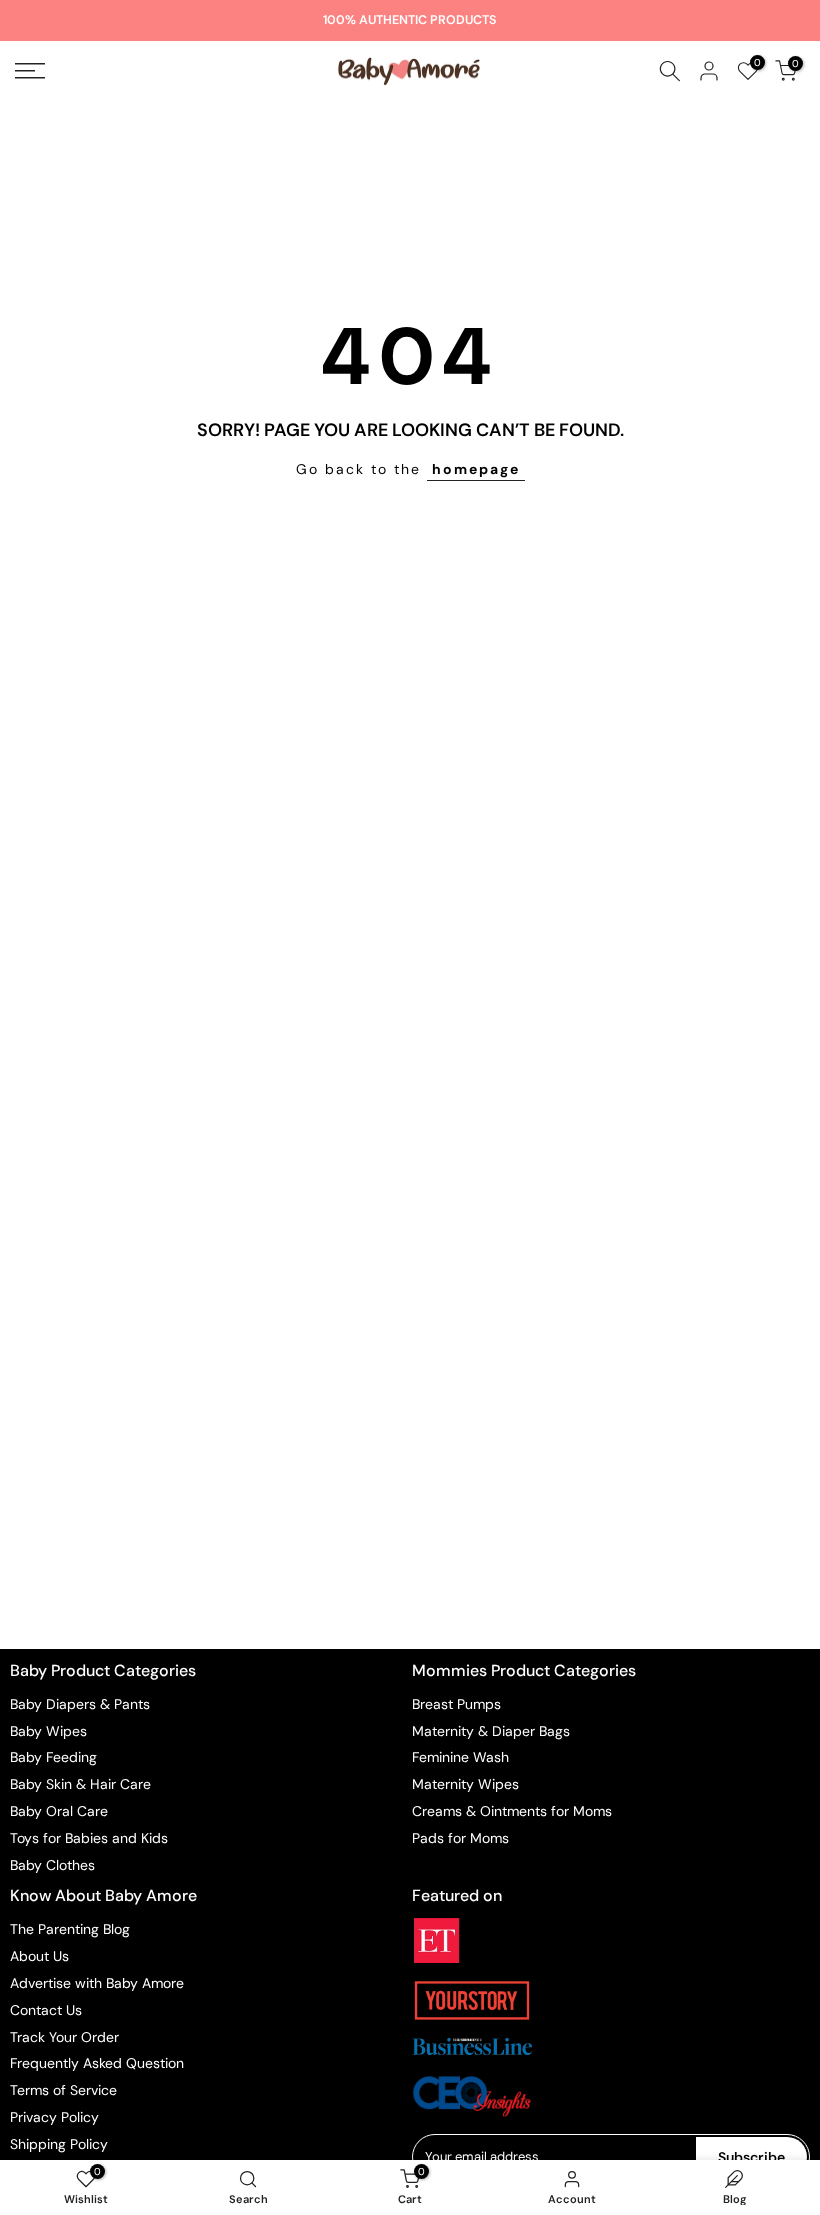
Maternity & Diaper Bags (491, 1731)
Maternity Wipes (465, 1784)
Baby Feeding (53, 1757)
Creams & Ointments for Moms (512, 1811)
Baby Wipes (48, 1731)
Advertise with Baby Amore (97, 1983)
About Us (39, 1956)
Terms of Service (63, 2090)
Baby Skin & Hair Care (80, 1784)
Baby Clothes (52, 1865)
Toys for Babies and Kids (89, 1838)
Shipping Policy (59, 2144)
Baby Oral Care (59, 1811)
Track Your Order (64, 2037)
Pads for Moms (460, 1838)
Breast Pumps (456, 1704)
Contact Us (46, 2010)
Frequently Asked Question (97, 2063)
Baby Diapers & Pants (80, 1704)
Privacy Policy (54, 2117)
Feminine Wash (460, 1757)
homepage (476, 469)
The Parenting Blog (70, 1929)
